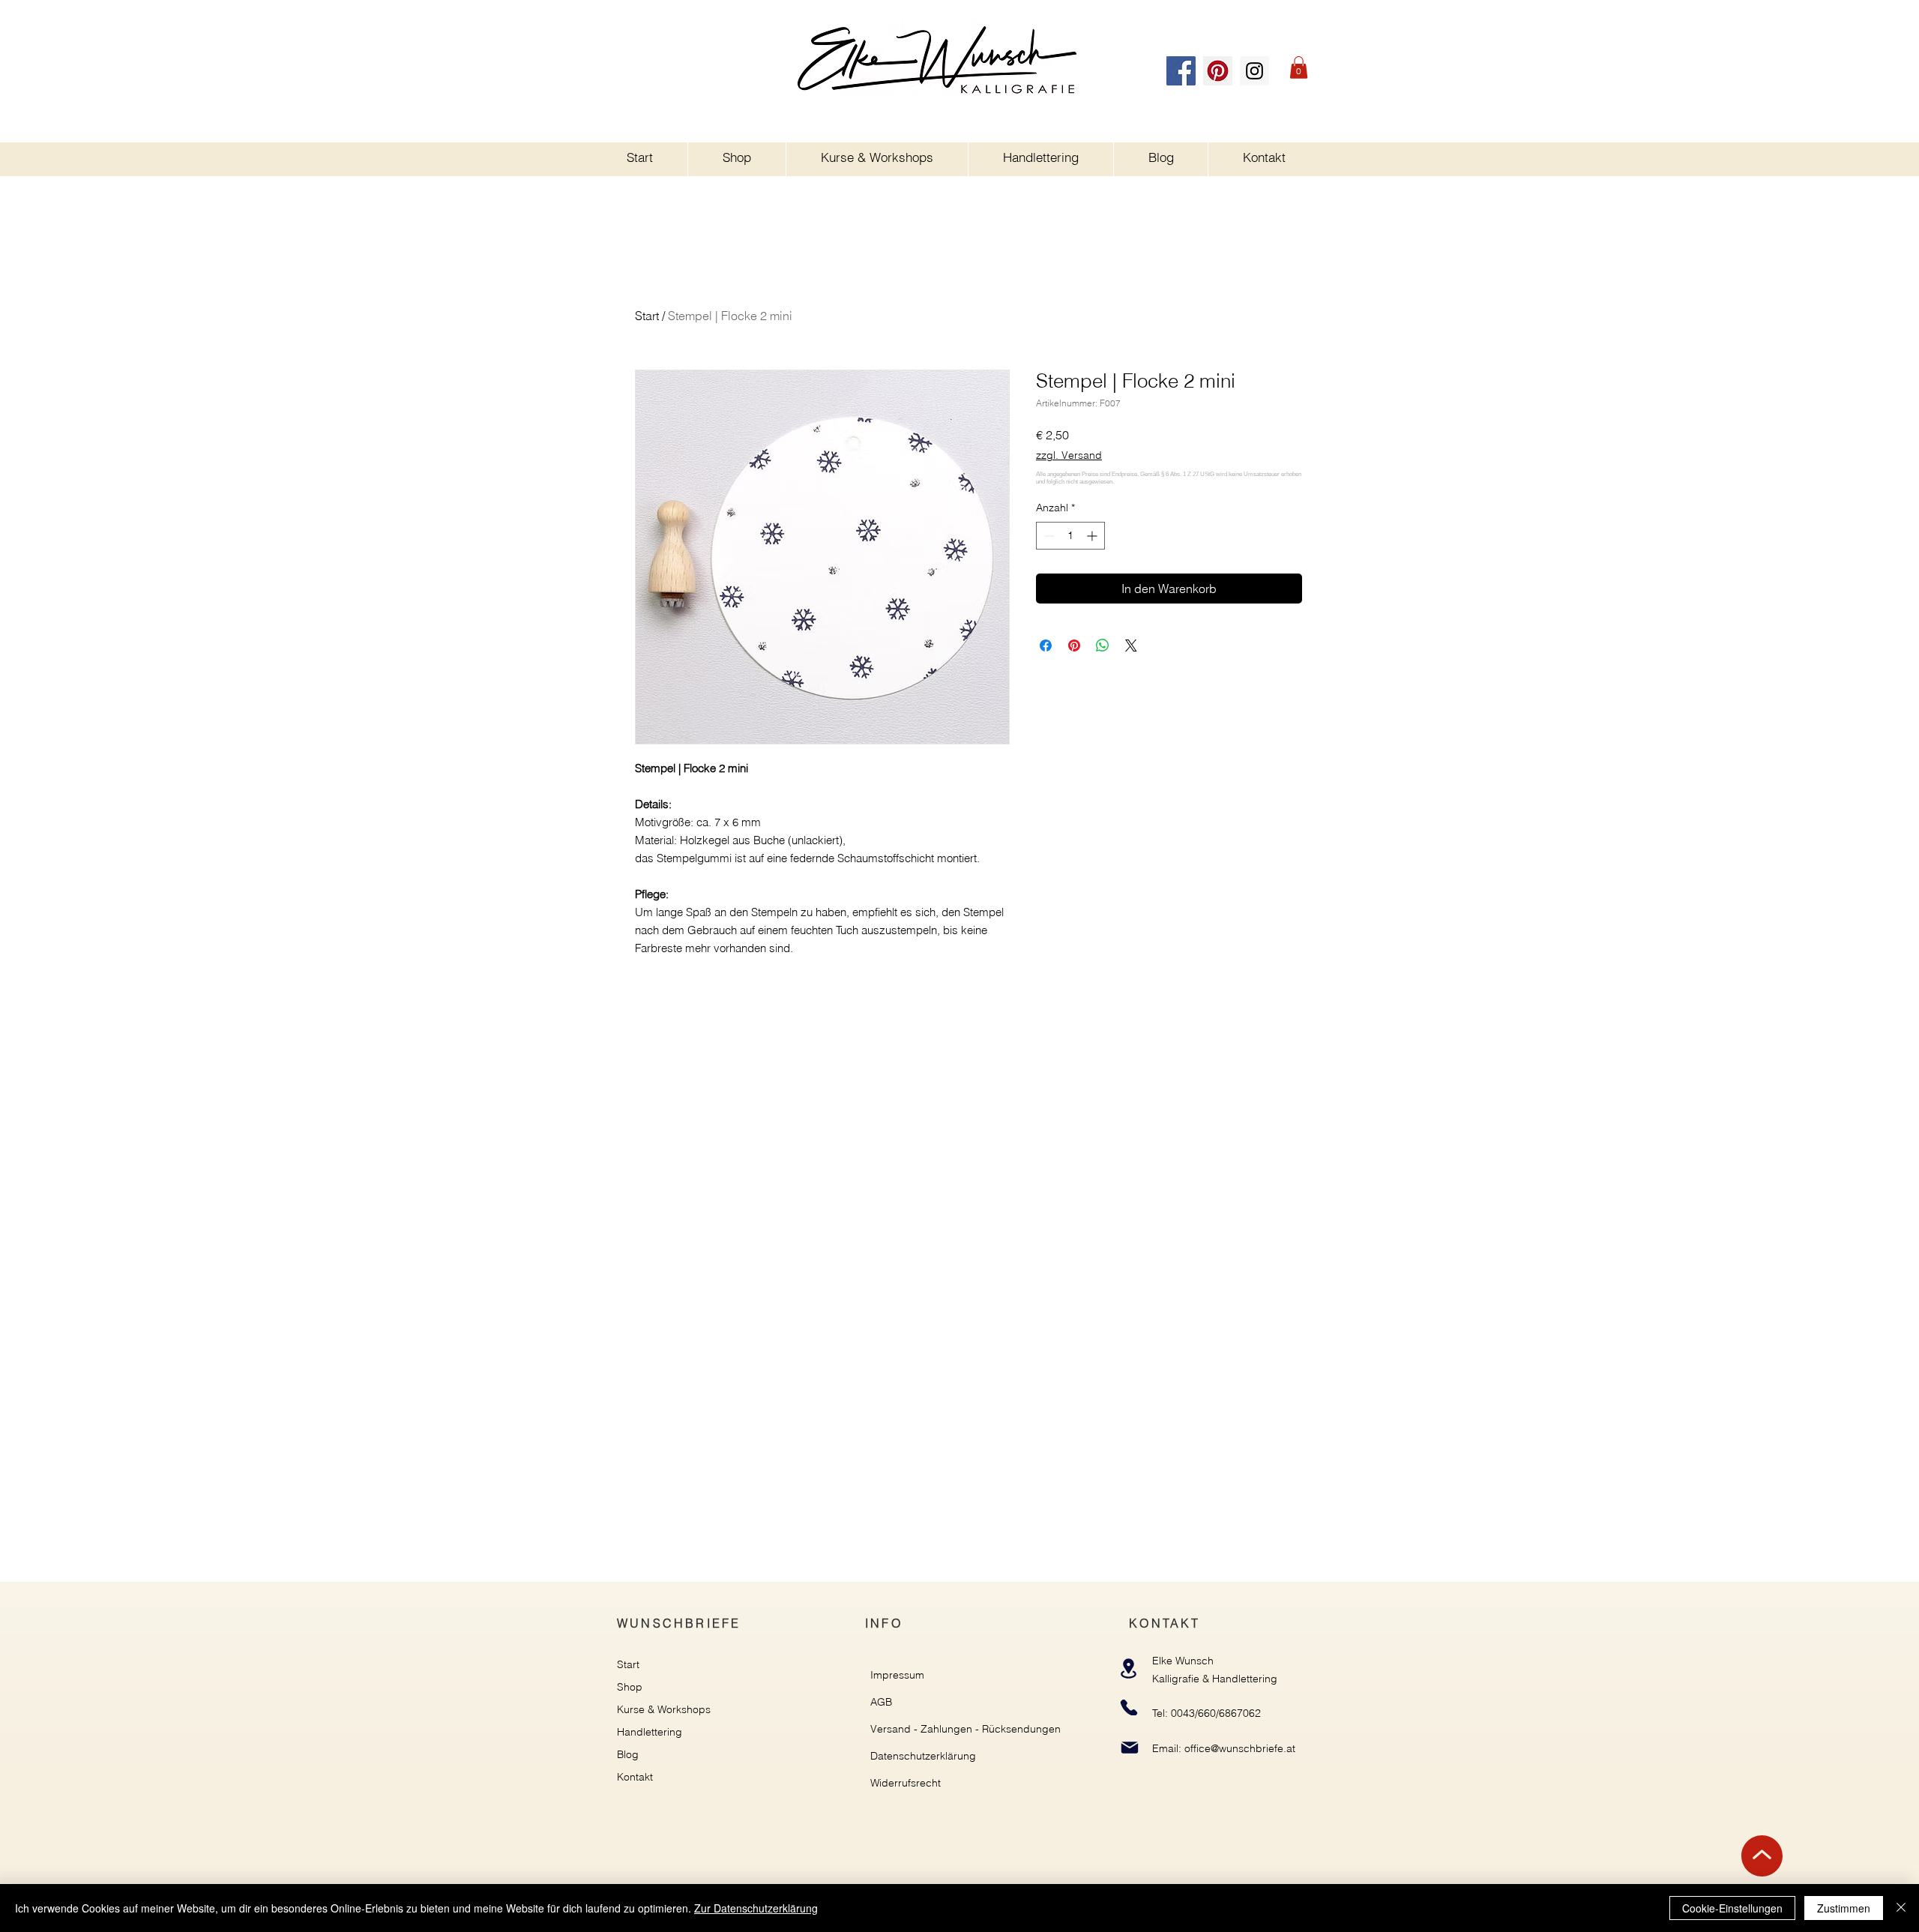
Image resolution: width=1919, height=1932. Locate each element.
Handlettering (650, 1732)
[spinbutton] (1070, 536)
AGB (881, 1702)
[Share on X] (1131, 645)
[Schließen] (1901, 1908)
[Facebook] (1181, 71)
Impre (885, 1675)
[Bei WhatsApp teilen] (1103, 645)
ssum (912, 1675)
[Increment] (1093, 536)
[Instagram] (1254, 71)
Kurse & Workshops (664, 1709)
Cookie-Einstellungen (1732, 1908)
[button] (1299, 67)
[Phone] (1129, 1707)
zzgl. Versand (1069, 455)
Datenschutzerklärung (923, 1756)
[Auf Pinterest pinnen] (1074, 645)
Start (647, 316)
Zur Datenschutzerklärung (756, 1908)
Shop (630, 1687)
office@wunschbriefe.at (1240, 1748)
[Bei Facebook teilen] (1046, 645)
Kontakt (635, 1777)
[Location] (1129, 1668)
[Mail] (1129, 1747)
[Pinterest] (1218, 71)
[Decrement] (1048, 536)
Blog (628, 1754)
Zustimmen (1844, 1908)
